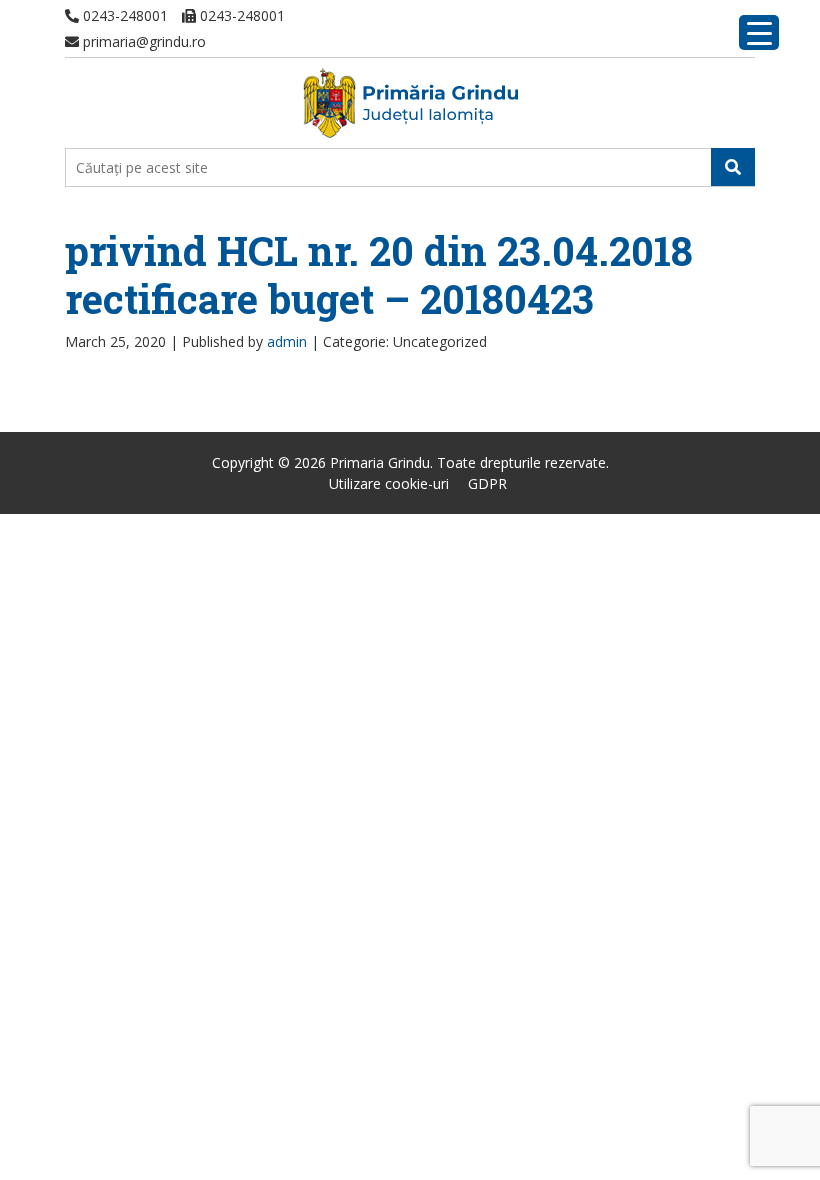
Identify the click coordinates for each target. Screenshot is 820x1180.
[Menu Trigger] (759, 32)
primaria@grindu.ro (142, 41)
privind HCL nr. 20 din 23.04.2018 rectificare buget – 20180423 (379, 274)
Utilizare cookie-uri (389, 483)
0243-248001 (123, 15)
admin (287, 341)
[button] (733, 167)
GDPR (487, 483)
